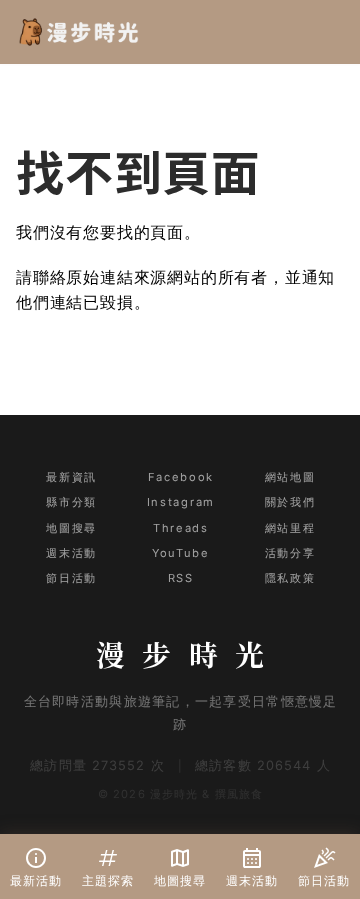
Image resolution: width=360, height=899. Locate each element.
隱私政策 (290, 578)
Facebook (181, 477)
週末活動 (71, 553)
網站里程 (290, 528)
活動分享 (290, 553)
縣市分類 (71, 502)
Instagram (181, 502)
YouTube (180, 553)
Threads (180, 528)
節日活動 (71, 578)
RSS (181, 578)
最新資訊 (71, 477)
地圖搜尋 (71, 528)
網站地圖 (290, 477)
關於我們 (290, 502)
